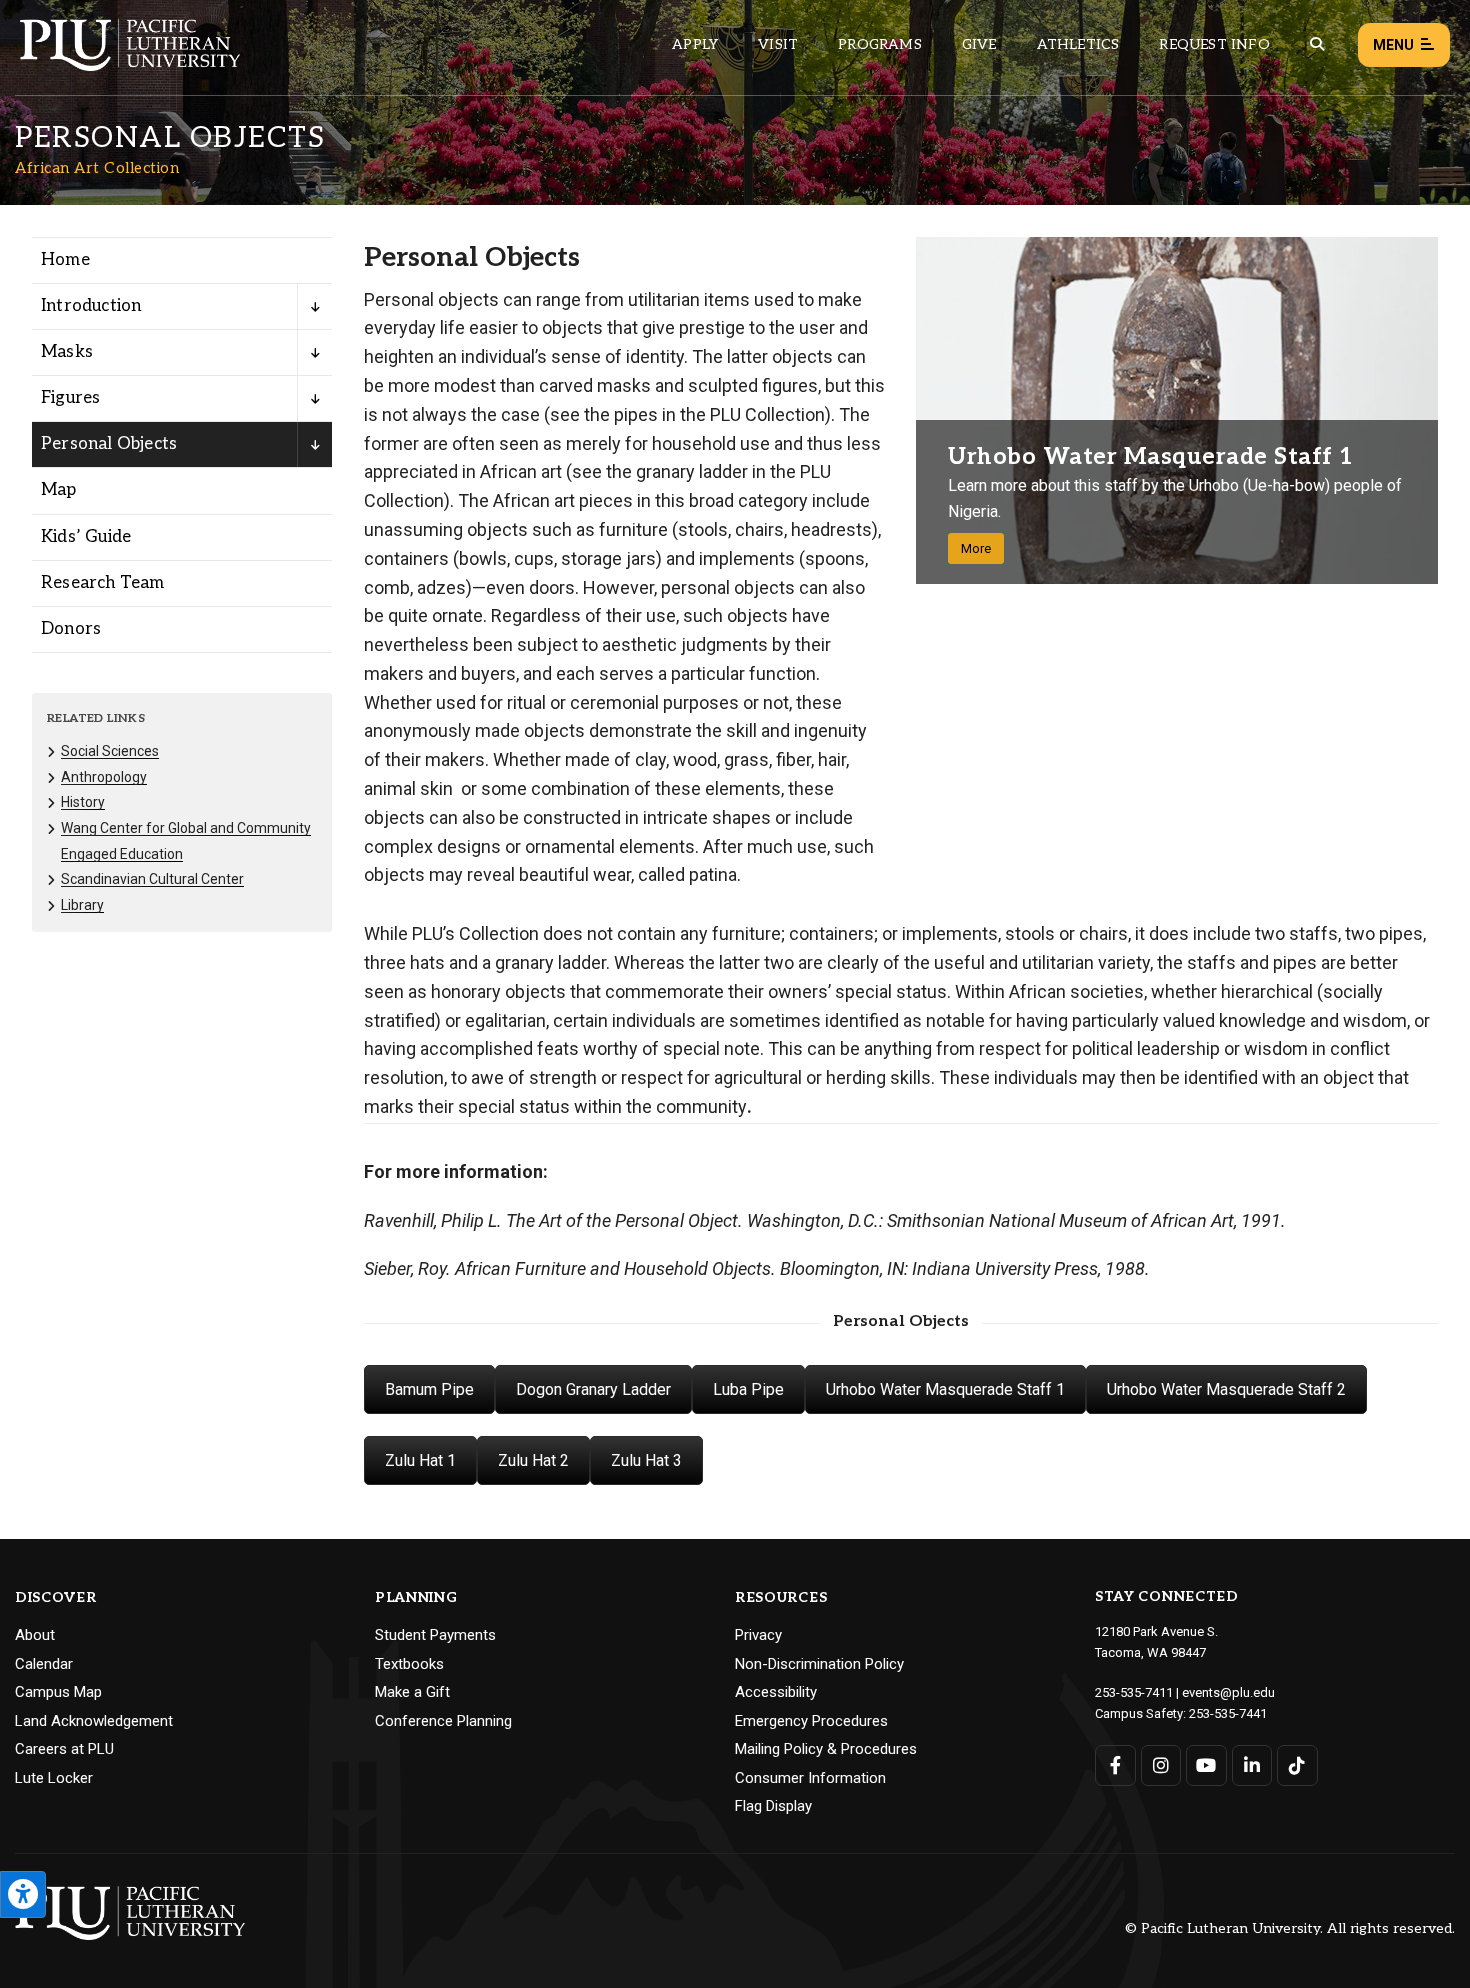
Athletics (1078, 44)
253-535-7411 (1134, 1692)
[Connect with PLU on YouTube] (1206, 1765)
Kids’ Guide (86, 537)
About (35, 1635)
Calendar (44, 1664)
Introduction (91, 306)
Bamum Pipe (429, 1389)
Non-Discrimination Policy (819, 1664)
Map (59, 490)
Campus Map (58, 1692)
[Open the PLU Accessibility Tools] (23, 1894)
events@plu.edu (1228, 1692)
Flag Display (773, 1806)
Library (82, 905)
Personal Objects (109, 444)
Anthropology (104, 777)
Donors (71, 629)
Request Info (1214, 44)
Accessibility (776, 1692)
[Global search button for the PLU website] (1317, 44)
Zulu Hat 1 (420, 1460)
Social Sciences (110, 751)
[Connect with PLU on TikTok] (1297, 1765)
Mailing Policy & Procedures (826, 1749)
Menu (1393, 45)
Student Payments (435, 1635)
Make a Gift (412, 1692)
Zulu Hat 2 (533, 1460)
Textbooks (409, 1664)
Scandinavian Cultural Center (152, 879)
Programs (880, 44)
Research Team (103, 583)
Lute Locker (54, 1778)
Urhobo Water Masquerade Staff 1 (945, 1389)
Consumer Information (810, 1778)
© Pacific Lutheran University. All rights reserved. (1290, 1929)
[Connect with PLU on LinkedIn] (1252, 1765)
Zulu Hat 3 (646, 1460)
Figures (70, 398)
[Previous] (938, 410)
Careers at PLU (64, 1749)
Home (65, 260)
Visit (778, 44)
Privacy (758, 1635)
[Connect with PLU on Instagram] (1161, 1765)
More (976, 548)
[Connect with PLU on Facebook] (1115, 1765)
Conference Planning (443, 1721)
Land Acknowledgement (94, 1721)
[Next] (1415, 410)
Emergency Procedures (811, 1721)
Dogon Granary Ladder (593, 1389)
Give (979, 44)
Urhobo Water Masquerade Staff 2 (1226, 1389)
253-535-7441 (1228, 1713)
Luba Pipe (748, 1389)
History (83, 802)
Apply (695, 44)
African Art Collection (97, 168)
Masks (67, 352)
